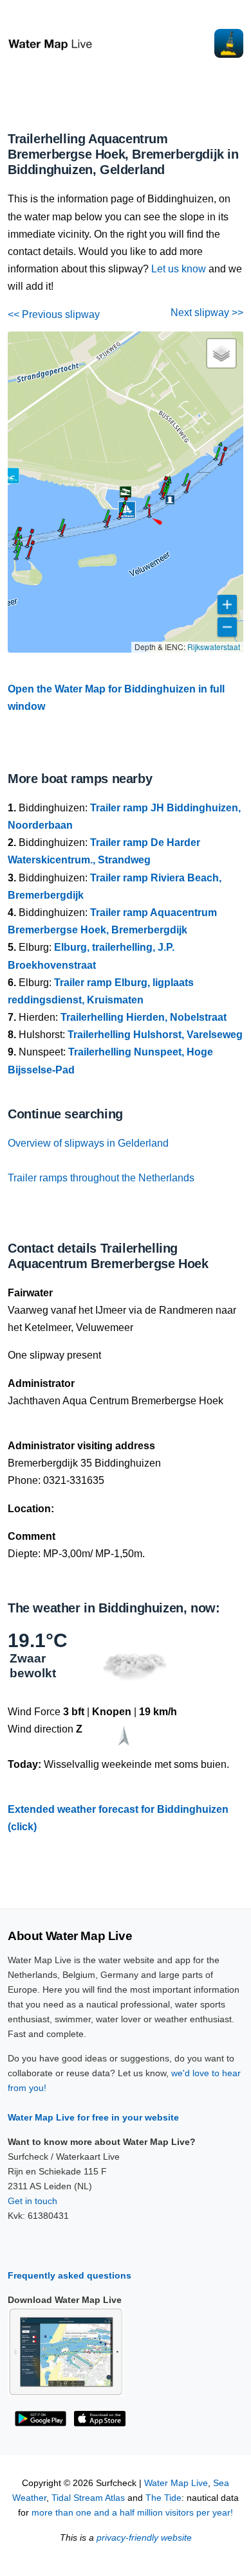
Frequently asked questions (70, 2275)
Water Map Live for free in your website (93, 2117)
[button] (149, 516)
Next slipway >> (207, 313)
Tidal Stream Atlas (88, 2498)
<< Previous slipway (54, 314)
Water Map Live (176, 2483)
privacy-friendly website (144, 2538)
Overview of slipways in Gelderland (88, 1143)
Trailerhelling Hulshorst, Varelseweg (155, 1035)
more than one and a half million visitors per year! (132, 2513)
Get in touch (33, 2201)
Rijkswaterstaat (214, 647)
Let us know (179, 269)
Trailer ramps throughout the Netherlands (101, 1178)
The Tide (163, 2498)
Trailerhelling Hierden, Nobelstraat (144, 1017)
